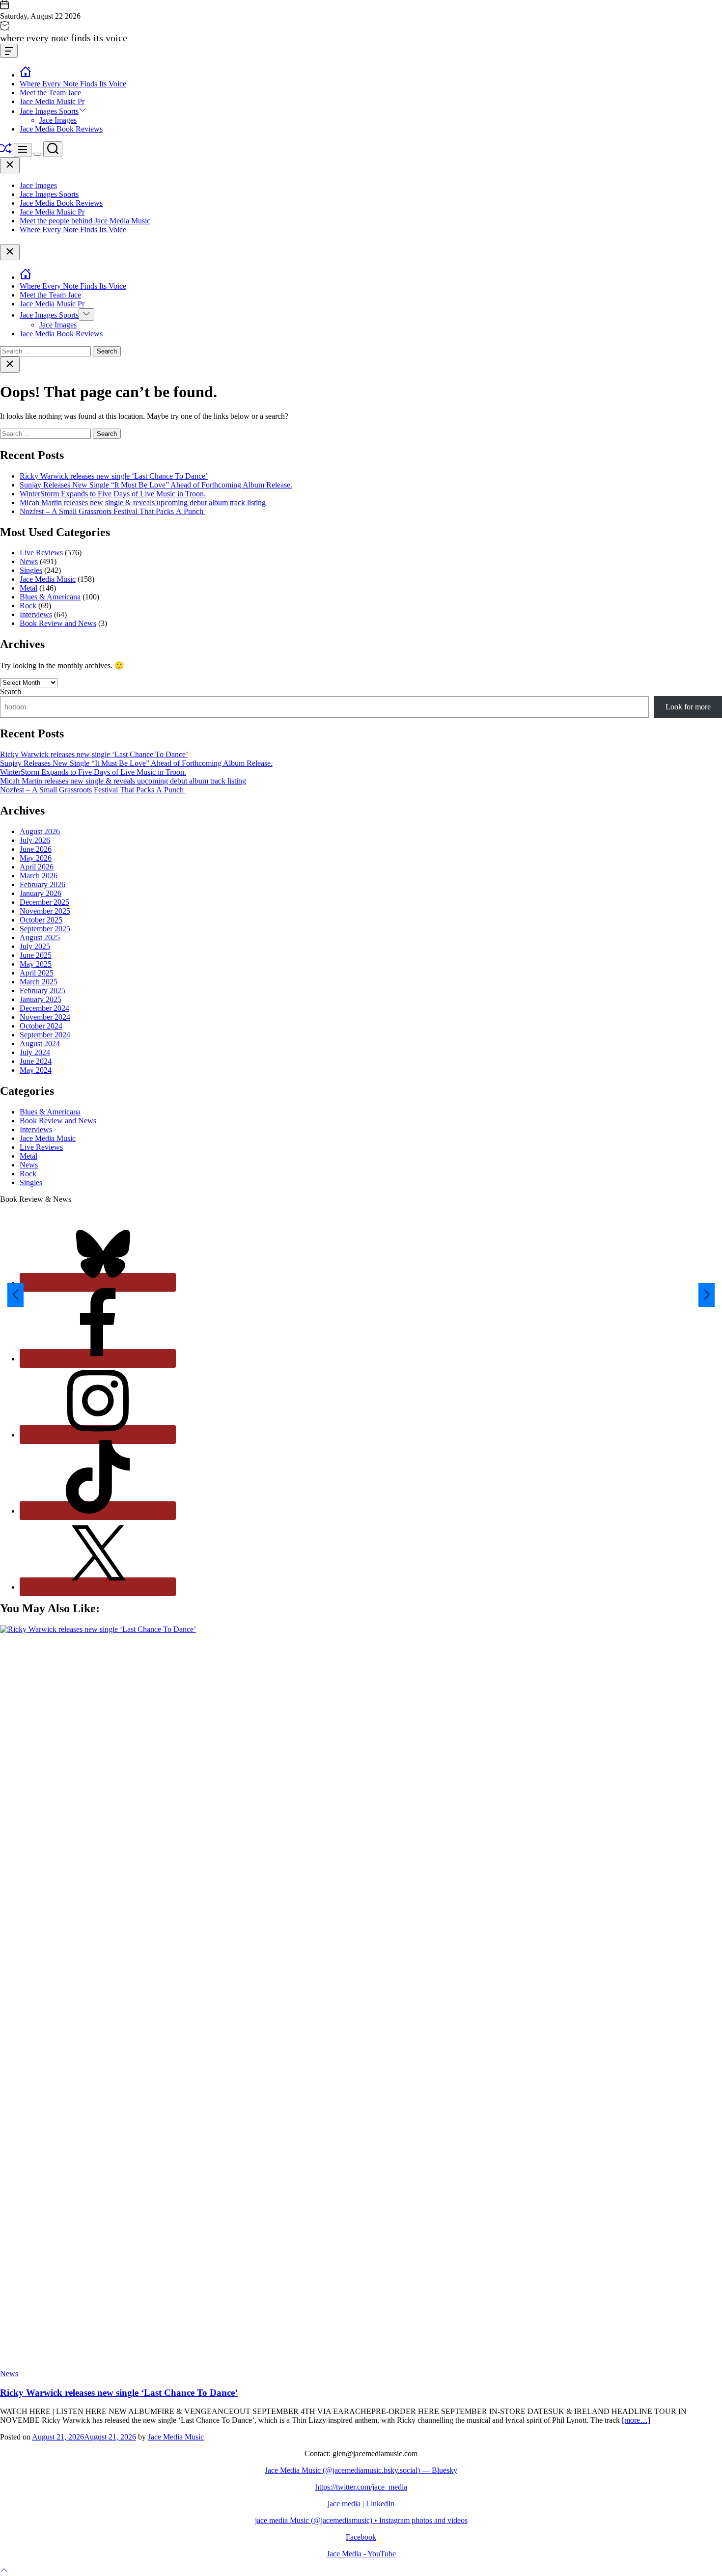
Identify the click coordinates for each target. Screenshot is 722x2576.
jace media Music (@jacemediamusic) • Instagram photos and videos (361, 2520)
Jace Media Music (48, 579)
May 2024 (36, 1070)
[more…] (636, 2420)
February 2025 (42, 990)
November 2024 (45, 1017)
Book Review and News (58, 623)
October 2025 (41, 920)
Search (11, 691)
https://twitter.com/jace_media (361, 2487)
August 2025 (40, 937)
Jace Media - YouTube (361, 2554)
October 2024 (41, 1026)
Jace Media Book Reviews (61, 129)
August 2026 (40, 831)
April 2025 (37, 973)
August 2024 (40, 1044)
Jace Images (58, 120)
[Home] (26, 75)
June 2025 (36, 955)
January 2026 (41, 893)
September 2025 (45, 929)
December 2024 (44, 1008)
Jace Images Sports (49, 111)
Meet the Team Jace (50, 93)
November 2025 (45, 911)
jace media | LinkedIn (361, 2504)
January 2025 (41, 999)
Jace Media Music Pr (52, 101)
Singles (31, 570)
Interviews (36, 614)
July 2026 (35, 840)
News (29, 561)
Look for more (688, 707)
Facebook (361, 2537)
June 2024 (36, 1061)
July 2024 (35, 1052)
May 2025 (36, 964)
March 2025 (39, 982)
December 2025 (44, 902)
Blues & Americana (50, 597)
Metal (28, 588)
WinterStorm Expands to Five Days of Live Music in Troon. (113, 494)
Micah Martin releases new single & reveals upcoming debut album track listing (143, 502)
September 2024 (45, 1035)
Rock (28, 606)
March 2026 (39, 876)
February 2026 (42, 884)
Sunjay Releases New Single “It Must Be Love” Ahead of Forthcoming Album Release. (156, 485)
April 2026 (37, 867)
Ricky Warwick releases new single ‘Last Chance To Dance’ (114, 476)
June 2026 (36, 849)
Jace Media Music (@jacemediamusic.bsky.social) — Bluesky (361, 2470)
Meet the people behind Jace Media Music (85, 221)
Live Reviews (41, 553)
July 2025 (35, 946)
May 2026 (36, 858)
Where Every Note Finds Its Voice (73, 84)
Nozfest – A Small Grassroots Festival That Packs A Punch (112, 511)
